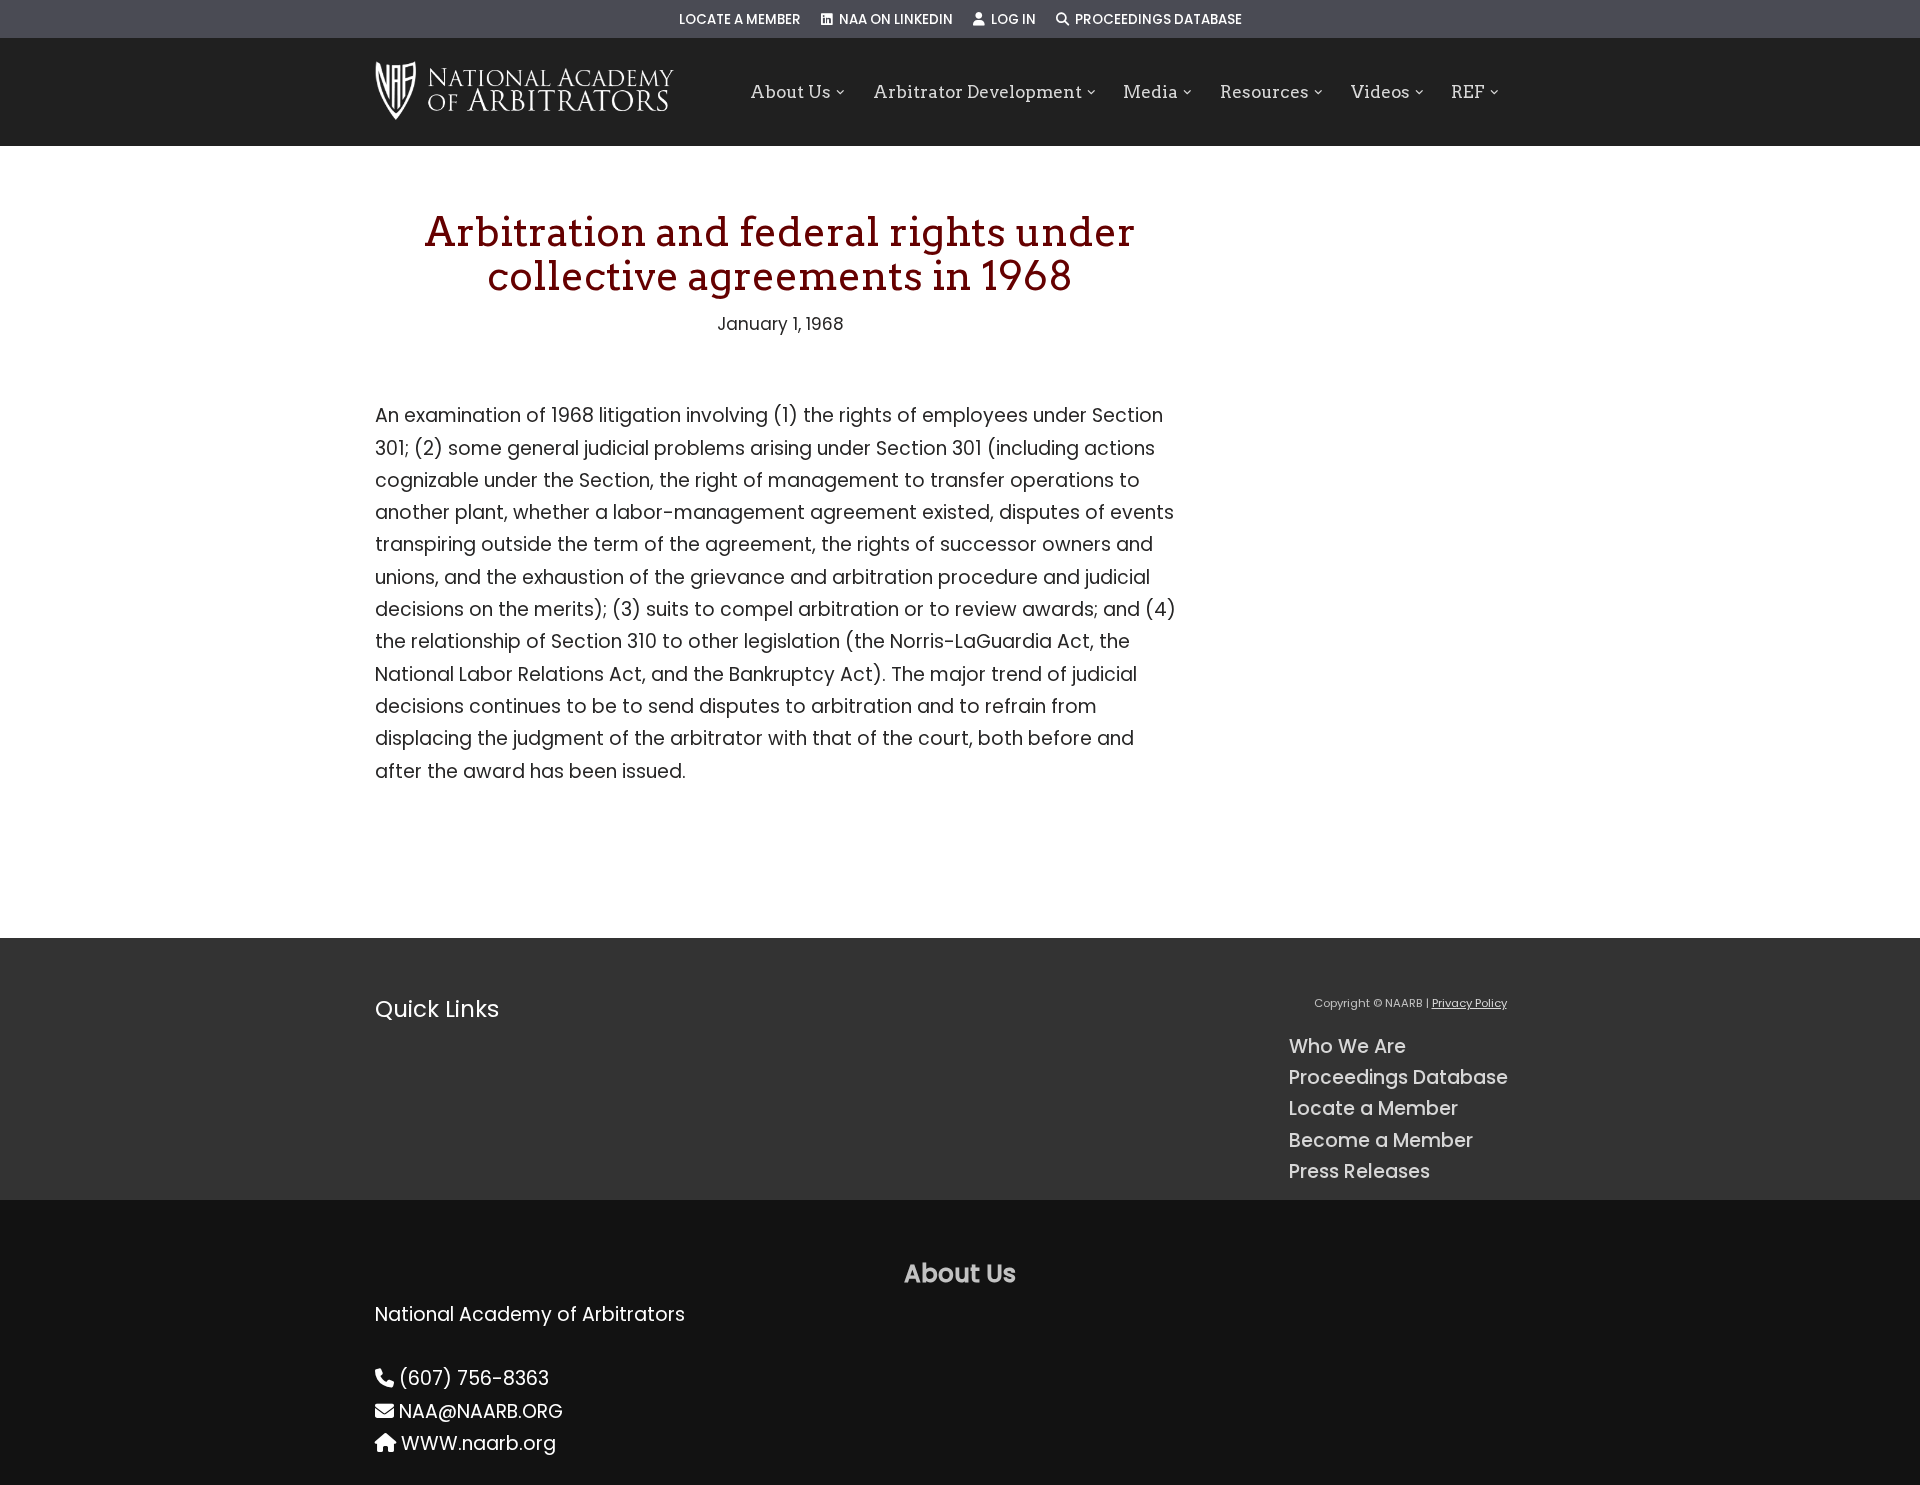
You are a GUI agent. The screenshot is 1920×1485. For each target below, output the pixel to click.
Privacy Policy (1469, 1003)
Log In (1010, 19)
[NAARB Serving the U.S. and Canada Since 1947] (524, 92)
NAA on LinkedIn (893, 19)
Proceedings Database (1155, 19)
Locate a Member (740, 19)
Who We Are (1347, 1046)
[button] (840, 92)
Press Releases (1359, 1171)
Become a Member (1381, 1140)
